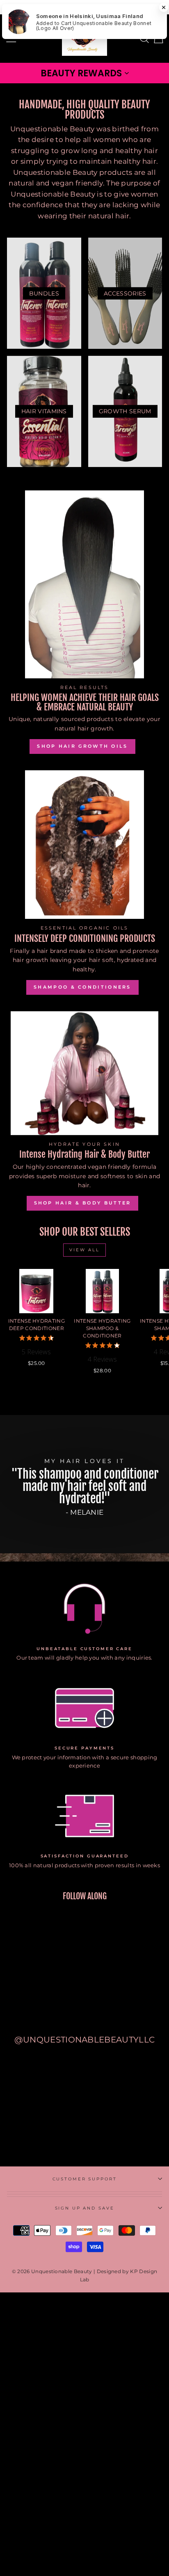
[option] (84, 1488)
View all (84, 1250)
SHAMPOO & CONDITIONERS (82, 987)
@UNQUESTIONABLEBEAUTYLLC (85, 2040)
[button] (84, 73)
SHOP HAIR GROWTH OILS (82, 746)
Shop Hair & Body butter (83, 1203)
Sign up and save (85, 2208)
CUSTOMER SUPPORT (85, 2179)
